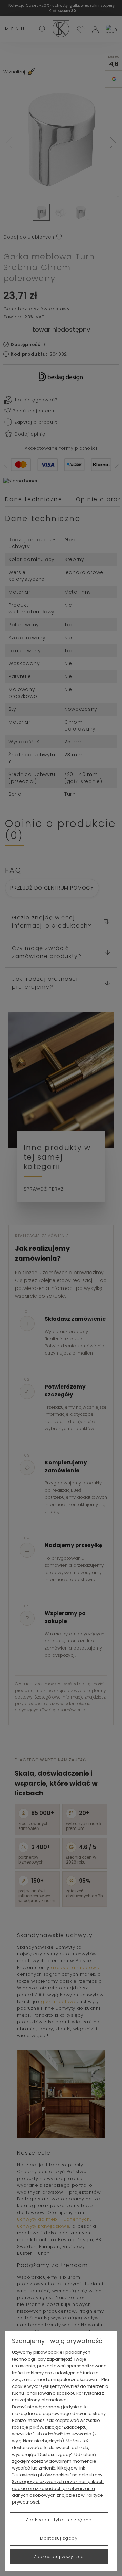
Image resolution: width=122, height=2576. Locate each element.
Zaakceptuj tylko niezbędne (59, 2520)
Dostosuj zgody (59, 2538)
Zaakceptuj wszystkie (59, 2556)
